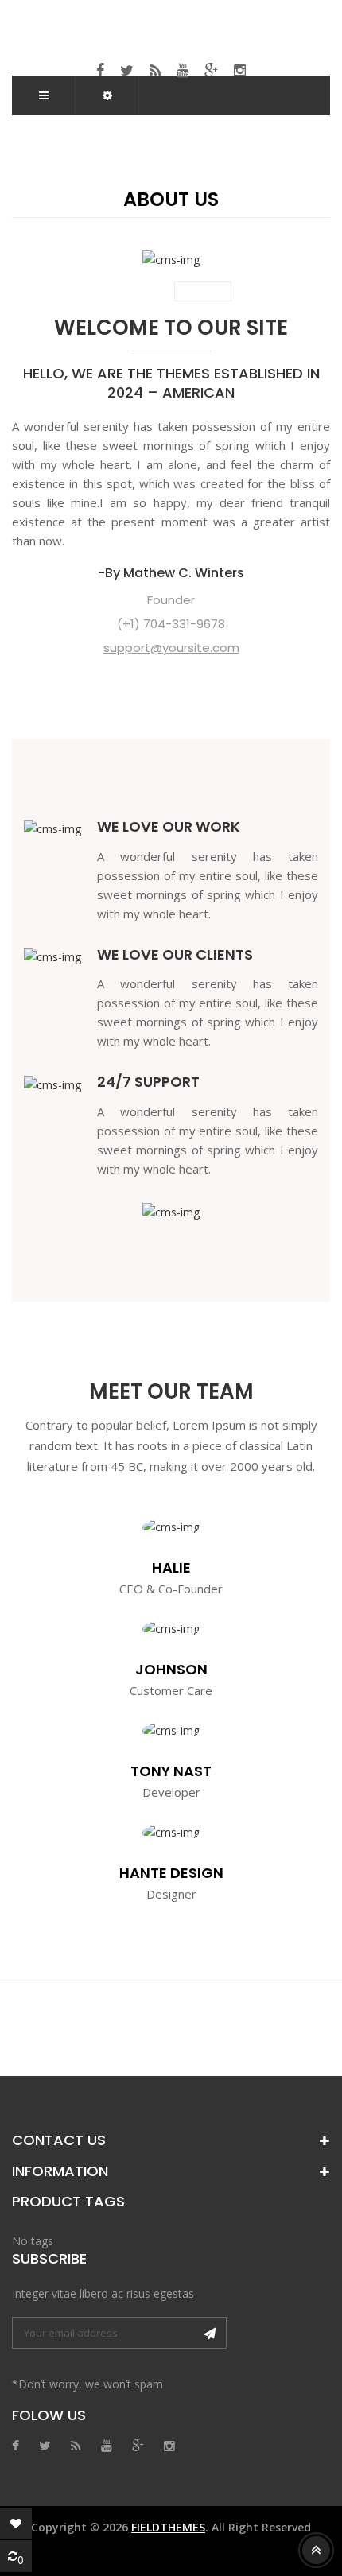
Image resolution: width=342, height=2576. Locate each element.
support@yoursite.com (171, 648)
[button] (107, 95)
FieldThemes (168, 2527)
